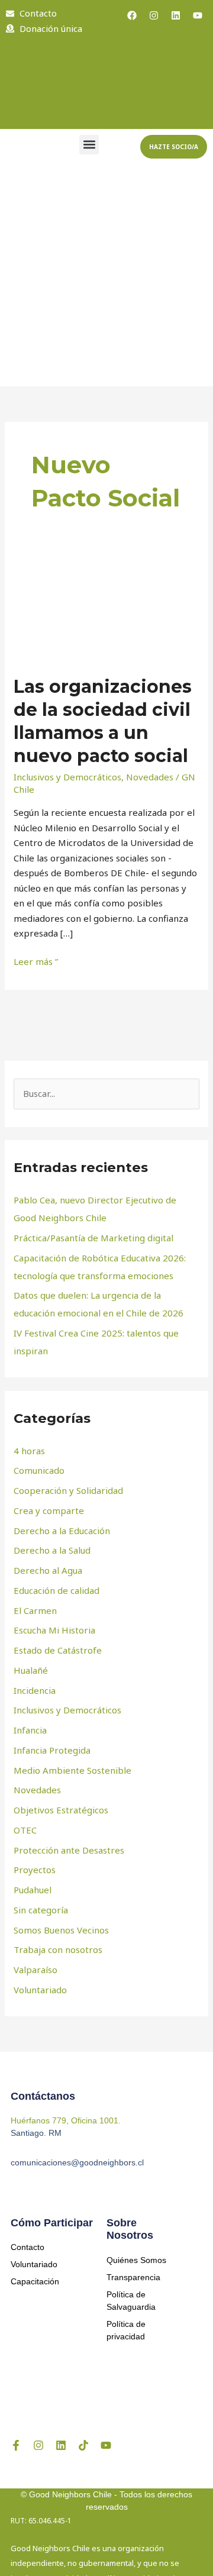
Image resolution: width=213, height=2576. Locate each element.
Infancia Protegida (52, 1750)
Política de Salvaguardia (131, 2301)
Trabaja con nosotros (58, 1949)
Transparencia (133, 2277)
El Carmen (35, 1610)
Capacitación (35, 2281)
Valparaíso (35, 1970)
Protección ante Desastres (69, 1850)
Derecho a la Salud (52, 1550)
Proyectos (35, 1870)
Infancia (30, 1730)
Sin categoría (41, 1910)
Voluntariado (40, 1990)
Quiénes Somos (136, 2260)
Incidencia (35, 1690)
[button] (89, 145)
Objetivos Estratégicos (61, 1810)
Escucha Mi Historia (54, 1630)
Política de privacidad (126, 2330)
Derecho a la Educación (62, 1531)
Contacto (28, 2247)
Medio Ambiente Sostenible (72, 1770)
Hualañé (31, 1670)
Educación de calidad (57, 1590)
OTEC (25, 1830)
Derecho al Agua (48, 1570)
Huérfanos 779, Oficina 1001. (66, 2120)
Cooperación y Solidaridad (68, 1490)
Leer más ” (36, 961)
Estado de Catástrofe (58, 1650)
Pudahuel (33, 1890)
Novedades (150, 777)
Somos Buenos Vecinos (61, 1930)
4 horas (29, 1451)
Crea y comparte (49, 1510)
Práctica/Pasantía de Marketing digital (93, 1238)
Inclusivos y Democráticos (67, 777)
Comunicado (39, 1470)
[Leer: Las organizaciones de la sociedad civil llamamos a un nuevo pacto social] (106, 608)
